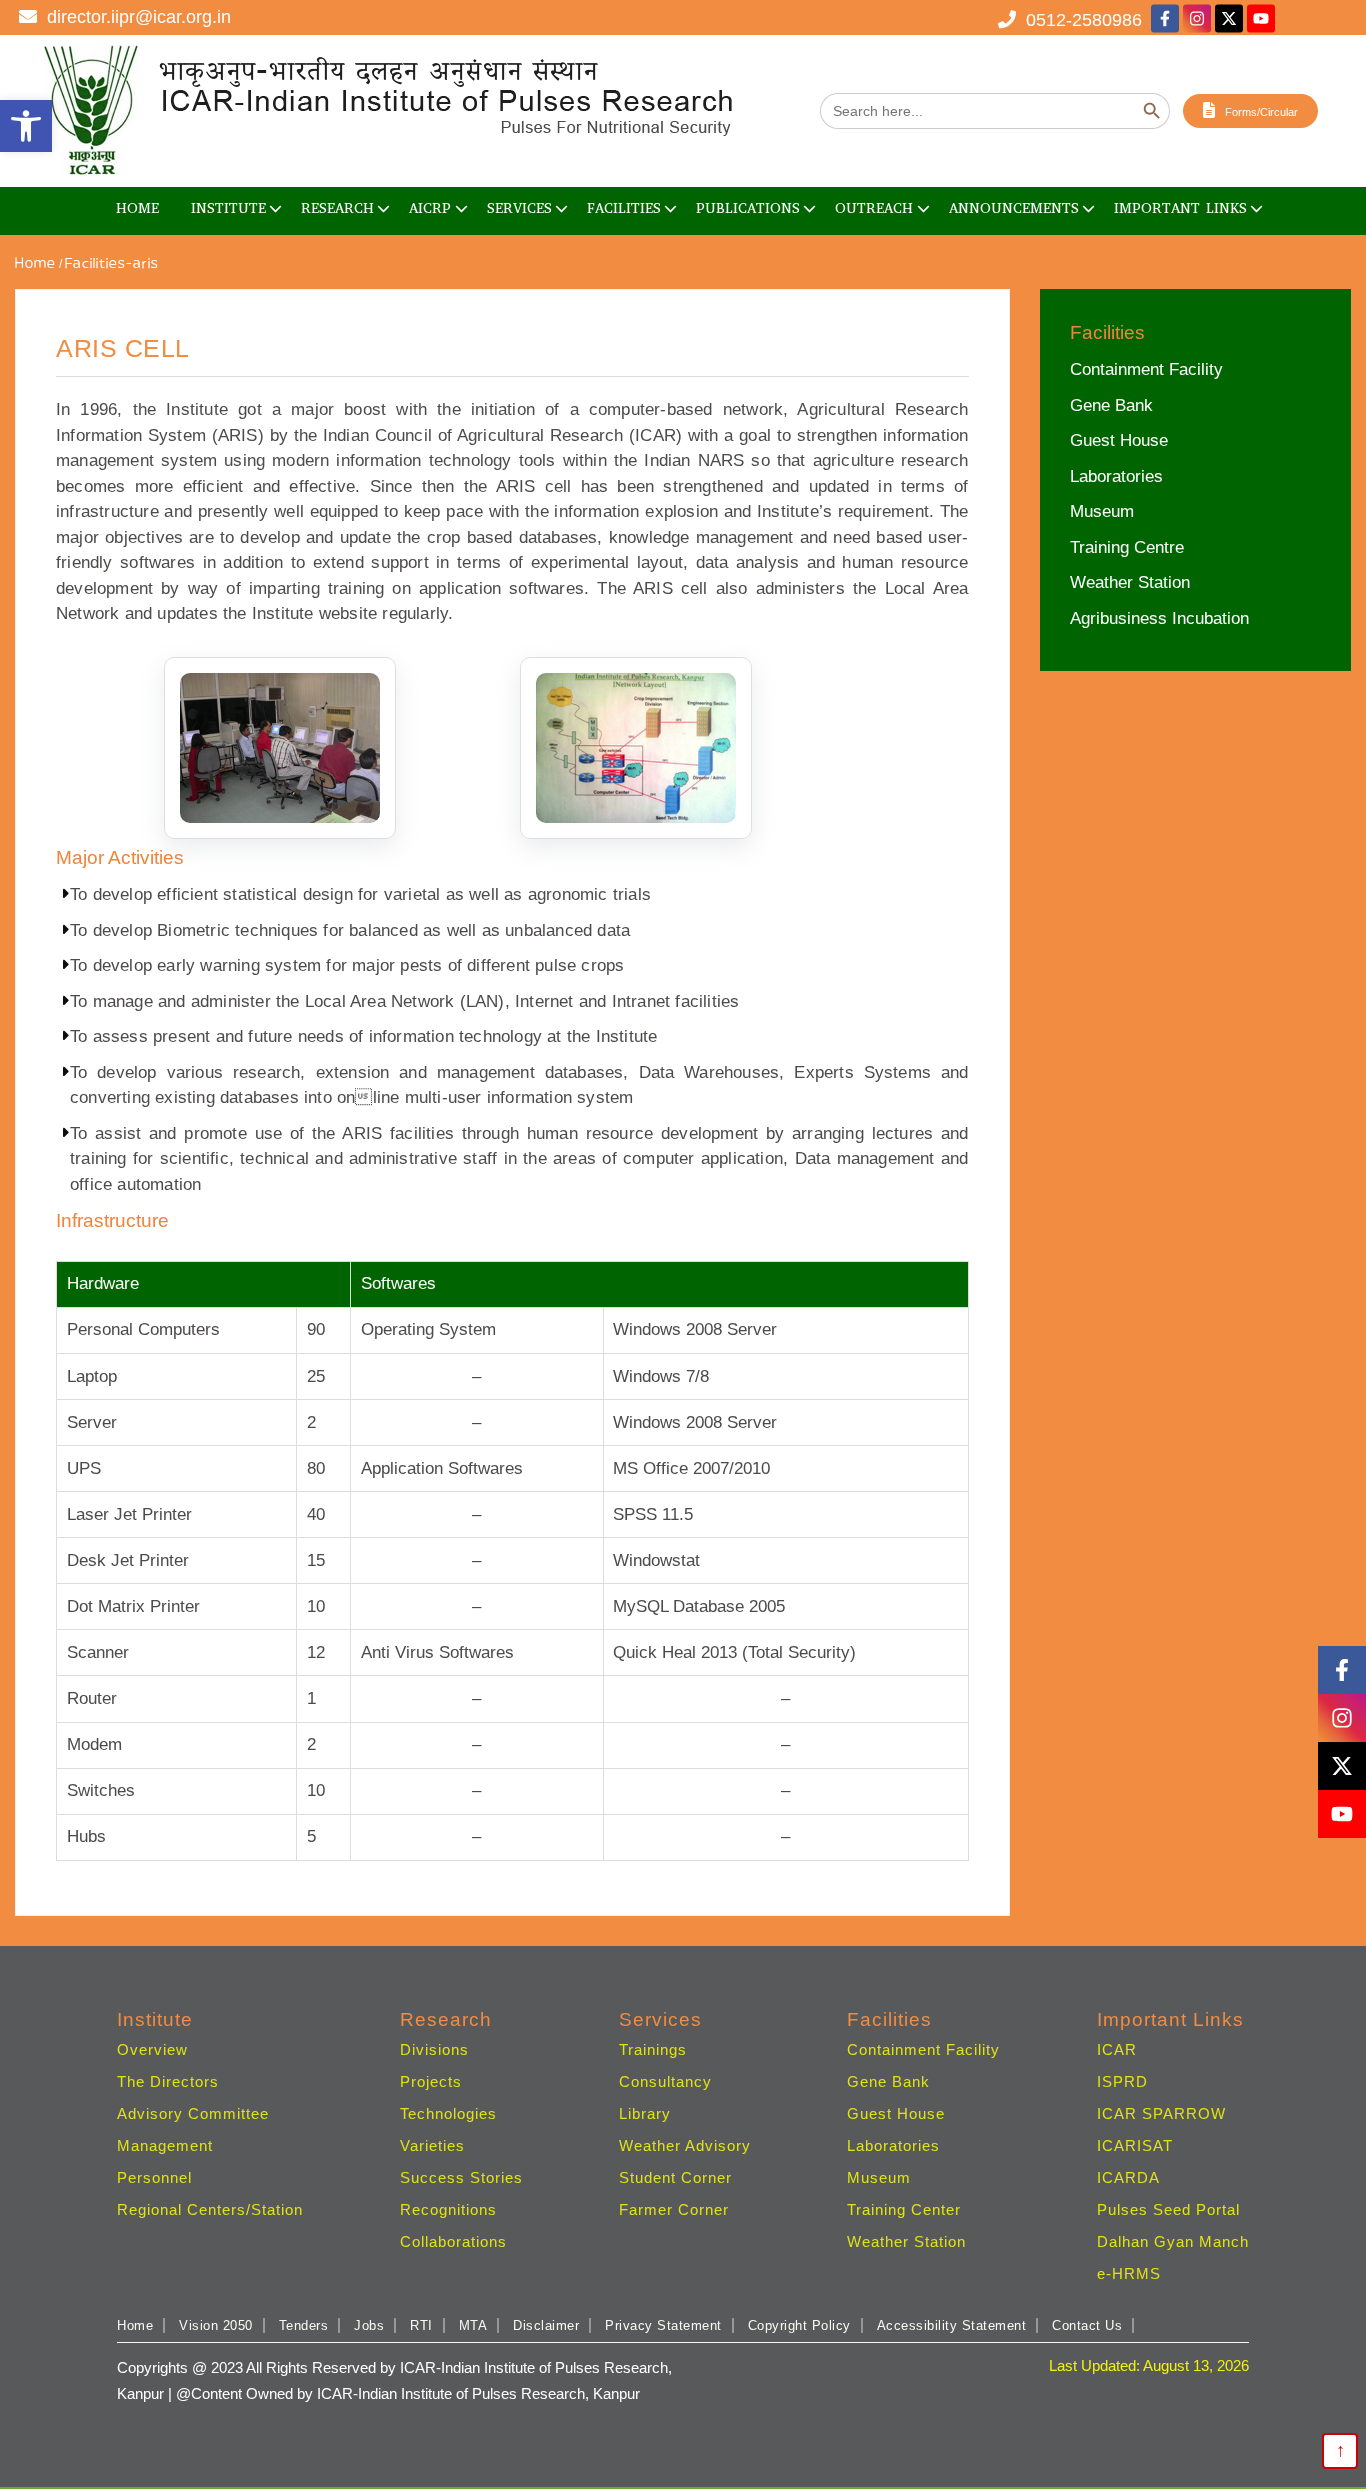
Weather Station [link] (1130, 582)
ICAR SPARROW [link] (1161, 2113)
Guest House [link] (1119, 440)
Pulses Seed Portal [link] (1168, 2209)
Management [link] (165, 2145)
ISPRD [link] (1122, 2081)
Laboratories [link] (1116, 476)
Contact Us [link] (1087, 2325)
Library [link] (645, 2113)
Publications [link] (748, 208)
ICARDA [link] (1128, 2177)
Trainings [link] (653, 2049)
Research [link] (337, 208)
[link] (26, 126)
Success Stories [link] (461, 2177)
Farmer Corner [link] (674, 2209)
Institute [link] (228, 208)
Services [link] (519, 208)
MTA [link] (473, 2325)
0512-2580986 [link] (1079, 19)
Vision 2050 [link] (216, 2325)
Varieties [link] (432, 2145)
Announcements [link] (1014, 208)
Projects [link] (431, 2081)
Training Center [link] (904, 2209)
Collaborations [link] (453, 2241)
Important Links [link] (1180, 208)
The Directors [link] (168, 2081)
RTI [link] (421, 2325)
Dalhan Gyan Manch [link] (1173, 2241)
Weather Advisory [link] (685, 2145)
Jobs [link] (369, 2325)
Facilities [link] (624, 208)
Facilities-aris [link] (112, 264)
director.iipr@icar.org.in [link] (134, 17)
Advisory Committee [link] (193, 2113)
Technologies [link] (448, 2113)
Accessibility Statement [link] (952, 2325)
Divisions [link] (434, 2049)
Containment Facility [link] (1146, 369)
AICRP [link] (430, 208)
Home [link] (137, 208)
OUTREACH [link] (874, 208)
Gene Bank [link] (1111, 405)
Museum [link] (1102, 511)
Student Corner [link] (675, 2177)
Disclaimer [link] (546, 2325)
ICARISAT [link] (1135, 2145)
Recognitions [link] (448, 2209)
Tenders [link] (304, 2325)
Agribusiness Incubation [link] (1159, 618)
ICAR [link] (1117, 2049)
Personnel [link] (154, 2177)
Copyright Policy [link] (799, 2325)
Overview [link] (152, 2049)
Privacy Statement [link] (663, 2325)
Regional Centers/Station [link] (210, 2209)
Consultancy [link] (665, 2081)
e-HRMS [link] (1129, 2273)
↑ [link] (1340, 2450)
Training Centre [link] (1127, 547)
